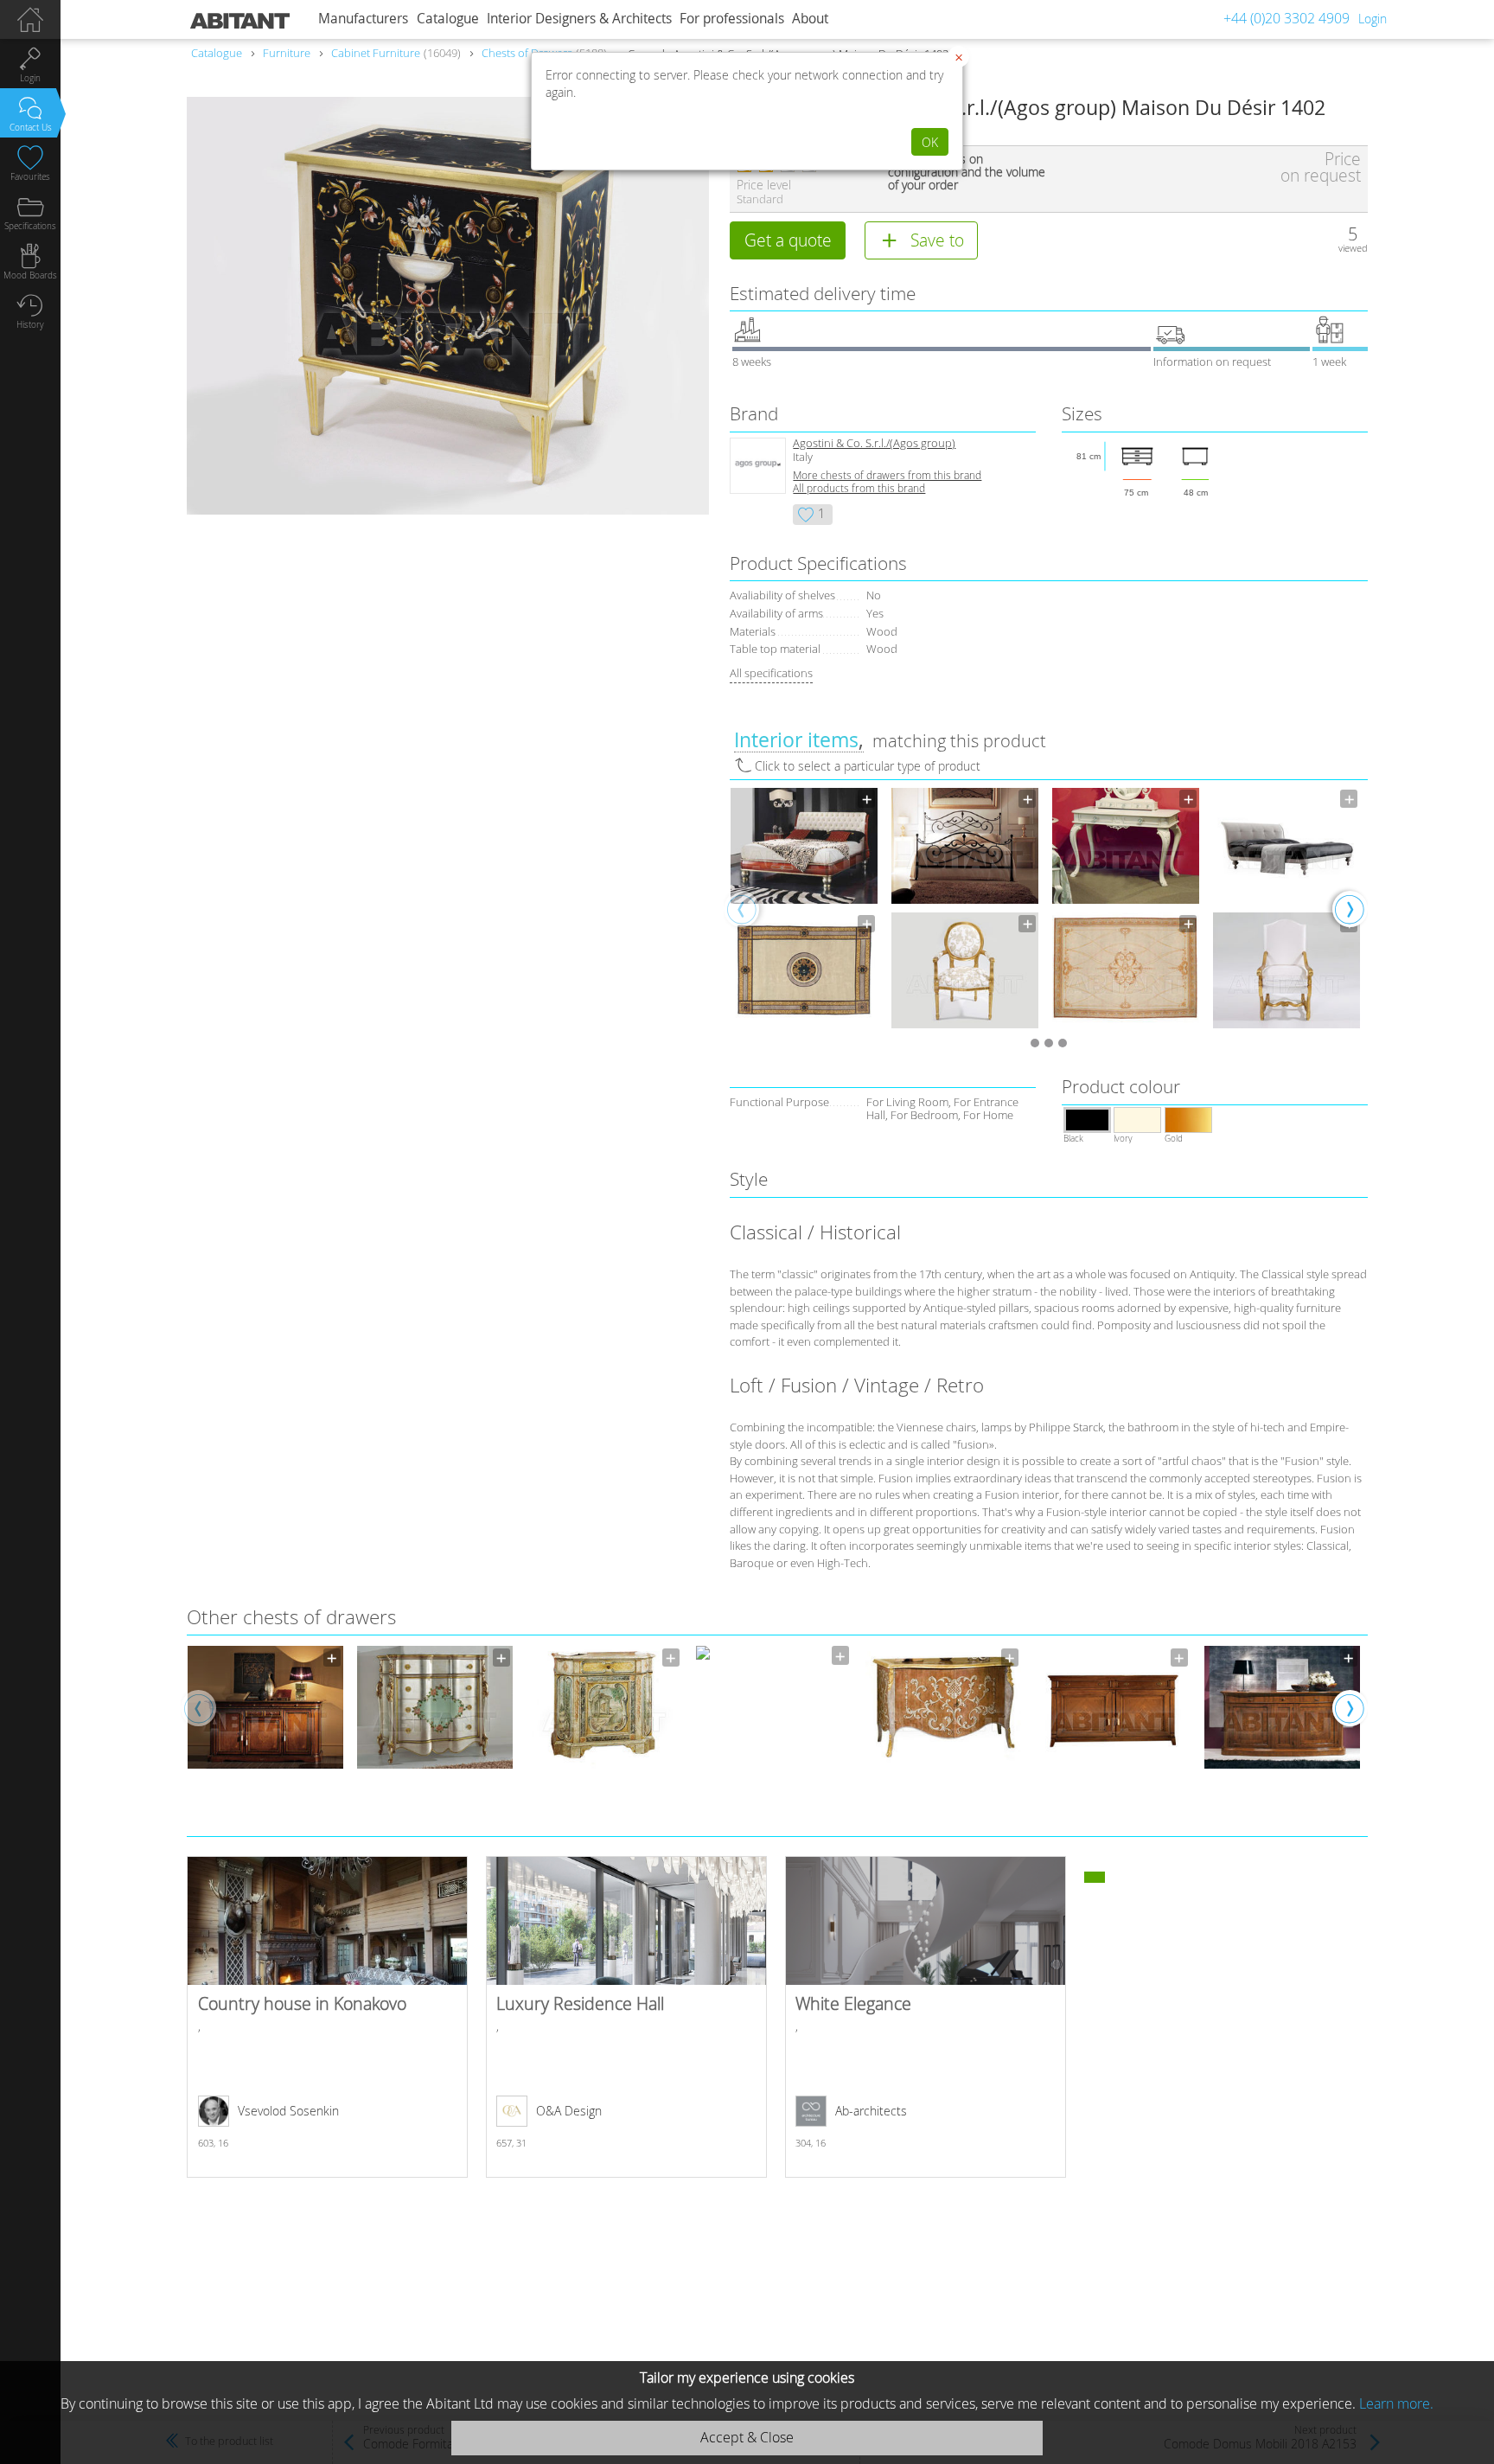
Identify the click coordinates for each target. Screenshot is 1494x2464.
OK (930, 142)
